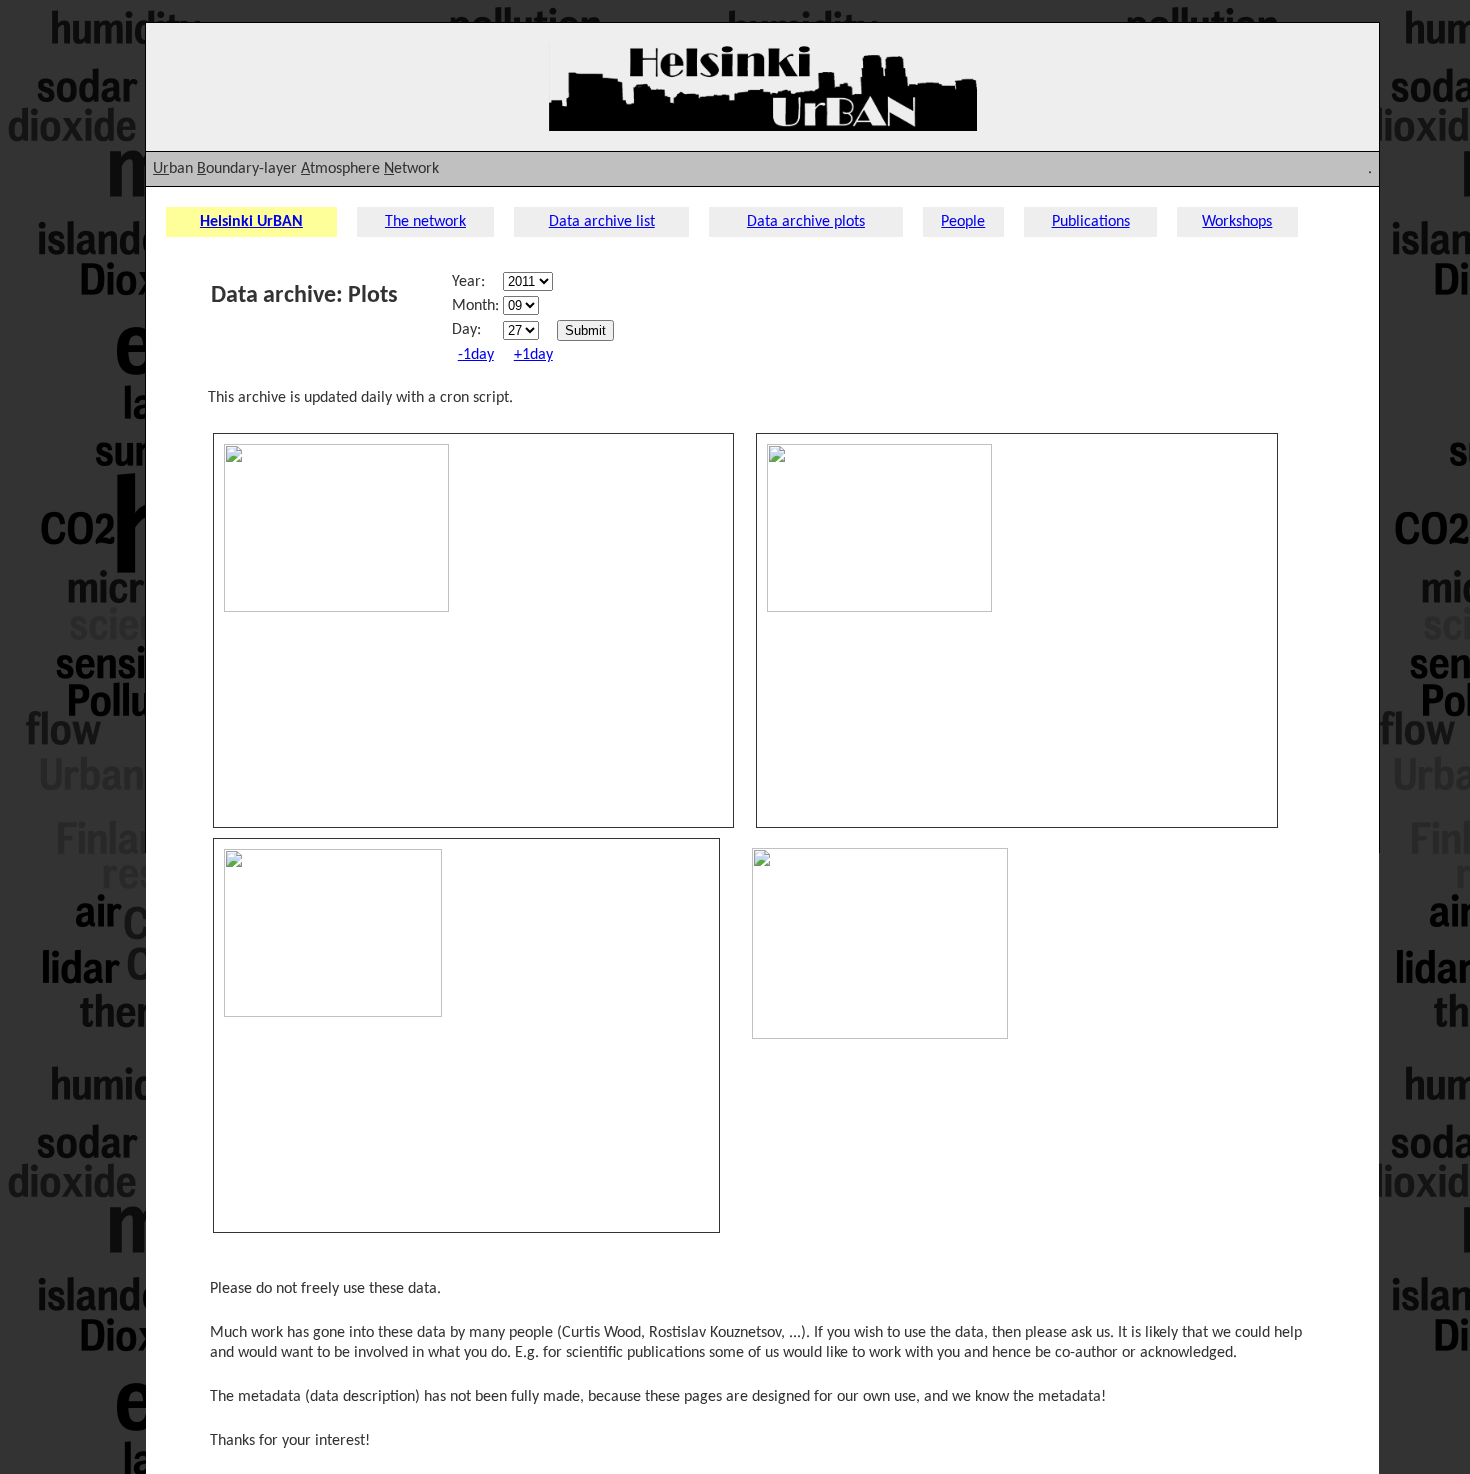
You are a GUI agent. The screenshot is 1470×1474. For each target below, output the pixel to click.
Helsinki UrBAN (251, 222)
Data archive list (602, 222)
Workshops (1237, 222)
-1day (476, 355)
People (963, 222)
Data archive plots (806, 222)
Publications (1091, 222)
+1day (533, 355)
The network (425, 222)
